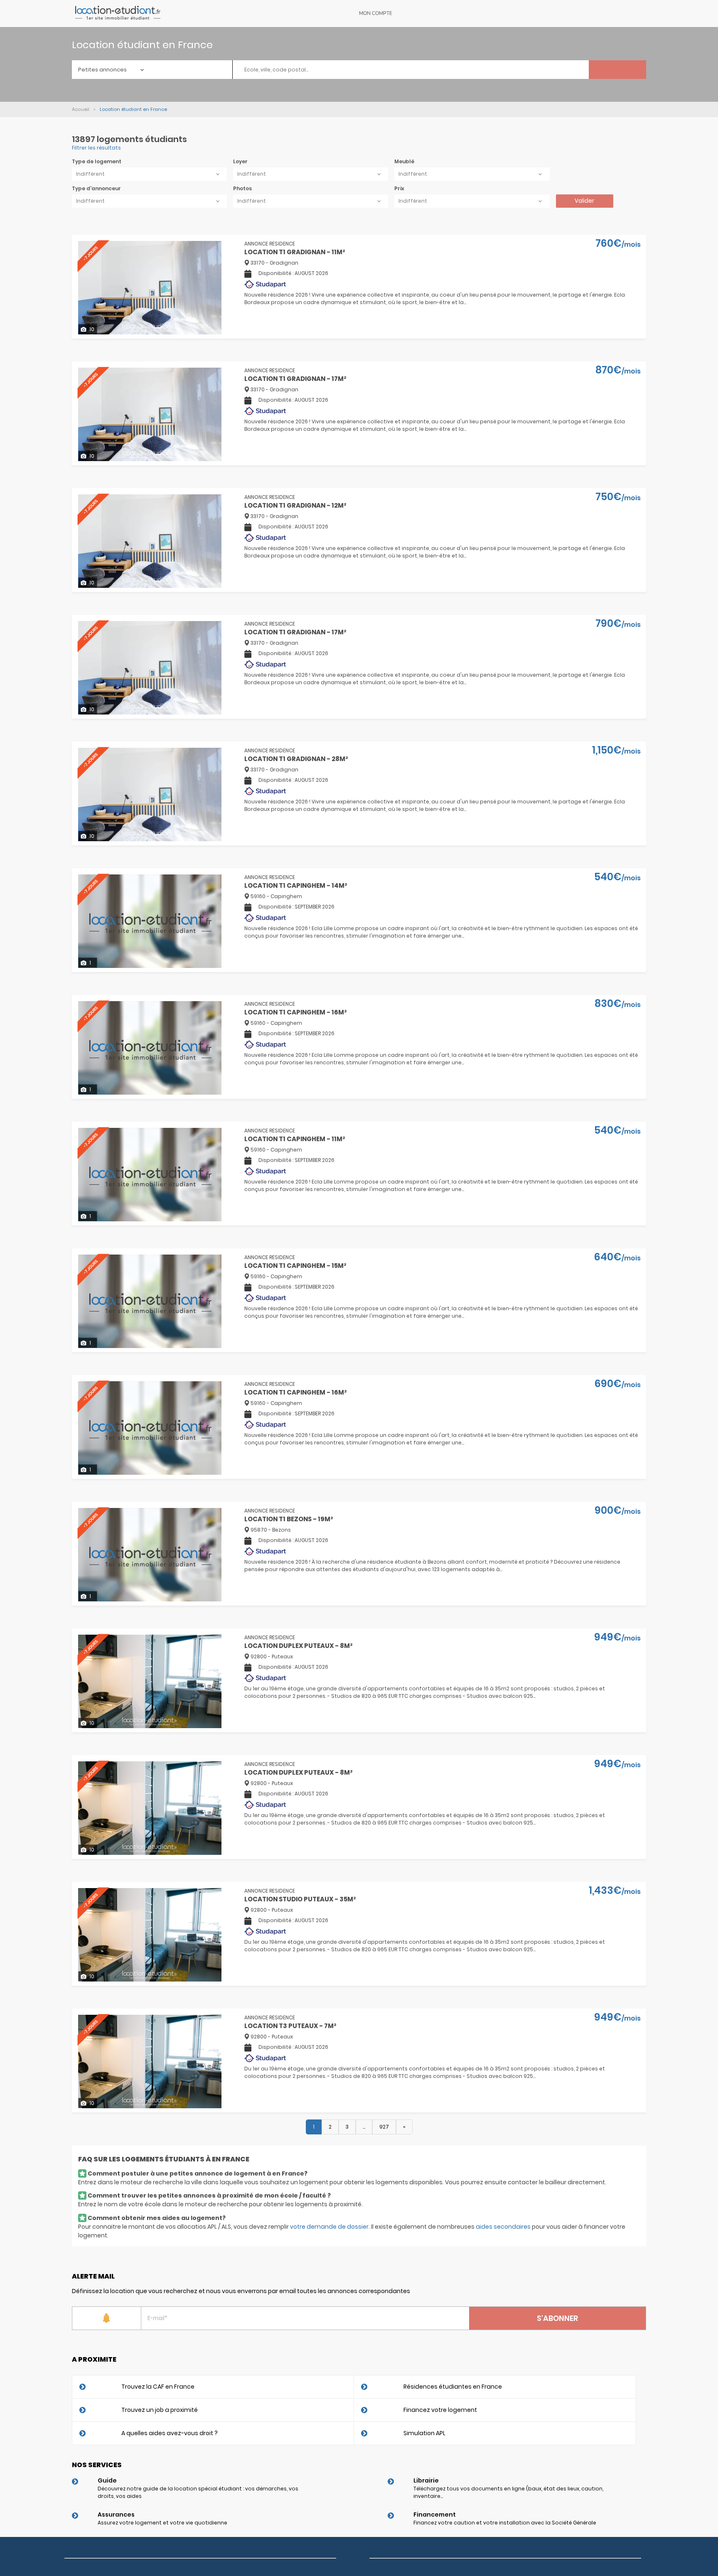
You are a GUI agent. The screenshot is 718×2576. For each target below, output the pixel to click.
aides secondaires (503, 2227)
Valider (584, 201)
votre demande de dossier (329, 2227)
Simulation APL (424, 2433)
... (364, 2127)
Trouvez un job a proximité (160, 2410)
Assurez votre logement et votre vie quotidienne (162, 2523)
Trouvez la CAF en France (158, 2387)
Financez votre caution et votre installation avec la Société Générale (505, 2523)
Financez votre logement (440, 2410)
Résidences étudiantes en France (453, 2387)
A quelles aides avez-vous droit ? (170, 2433)
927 (384, 2127)
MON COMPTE (376, 13)
